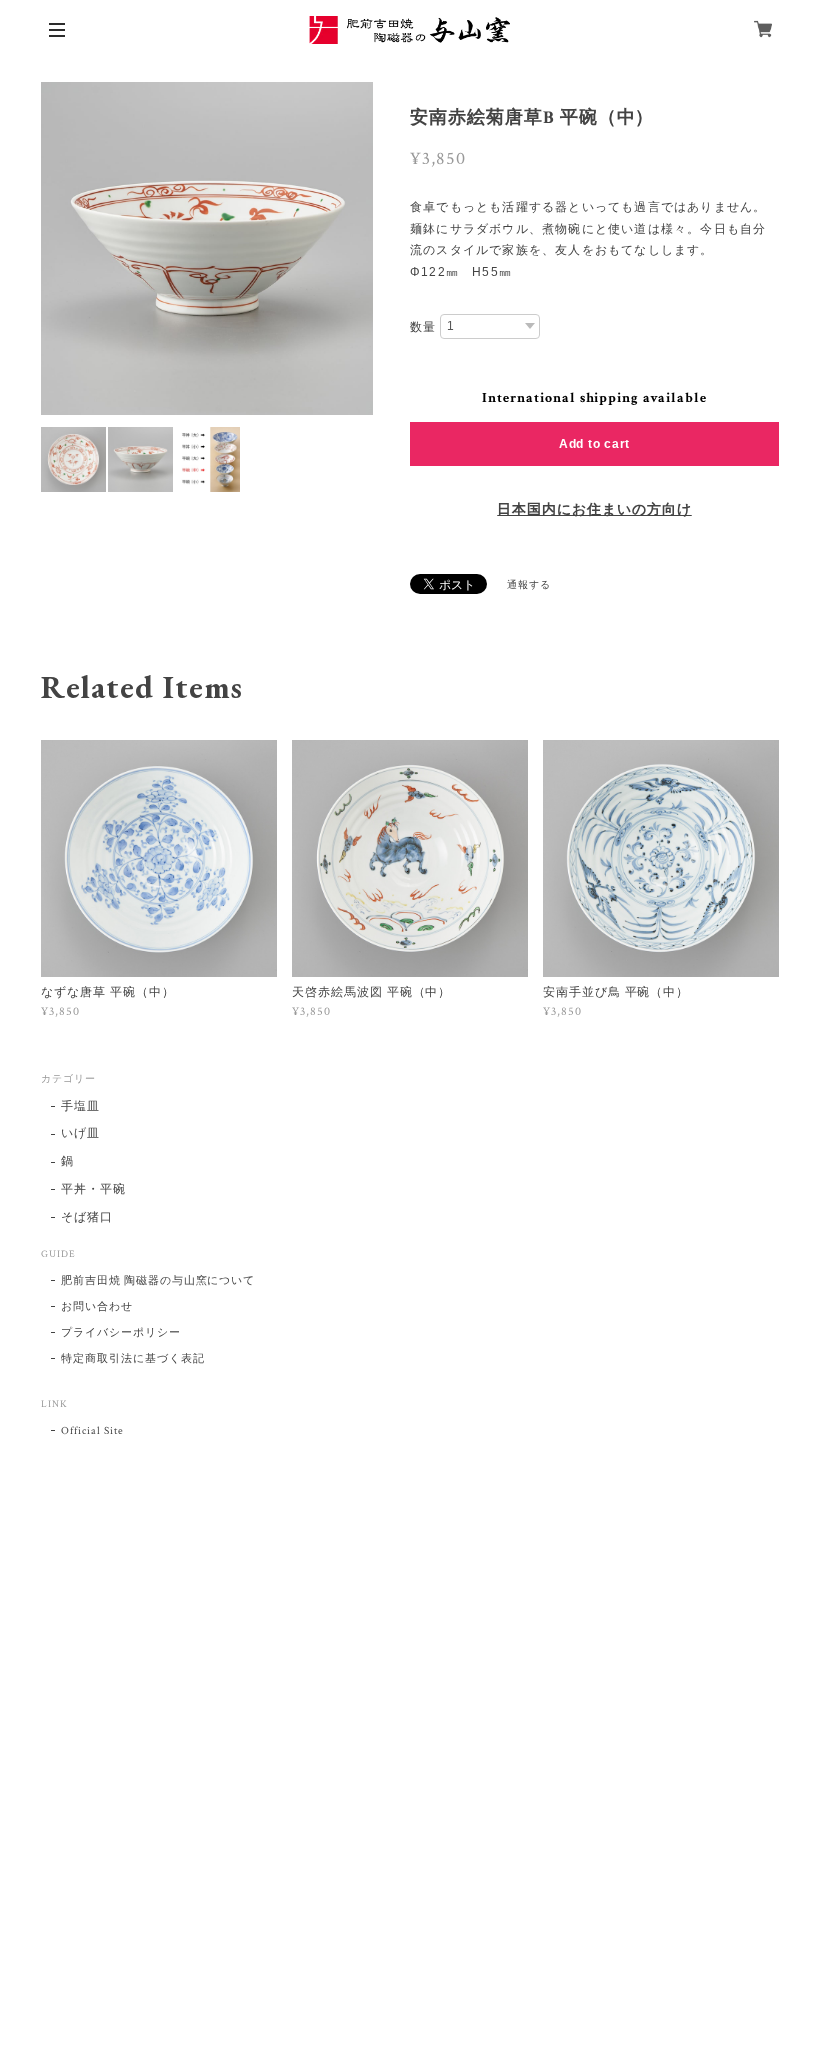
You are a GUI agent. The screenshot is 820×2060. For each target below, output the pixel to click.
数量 (423, 327)
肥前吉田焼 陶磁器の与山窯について (158, 1281)
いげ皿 (80, 1133)
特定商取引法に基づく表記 (133, 1359)
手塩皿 (80, 1106)
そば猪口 (87, 1217)
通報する (529, 585)
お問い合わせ (97, 1307)
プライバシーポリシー (121, 1333)
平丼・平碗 (93, 1189)
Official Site (92, 1431)
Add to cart (594, 444)
